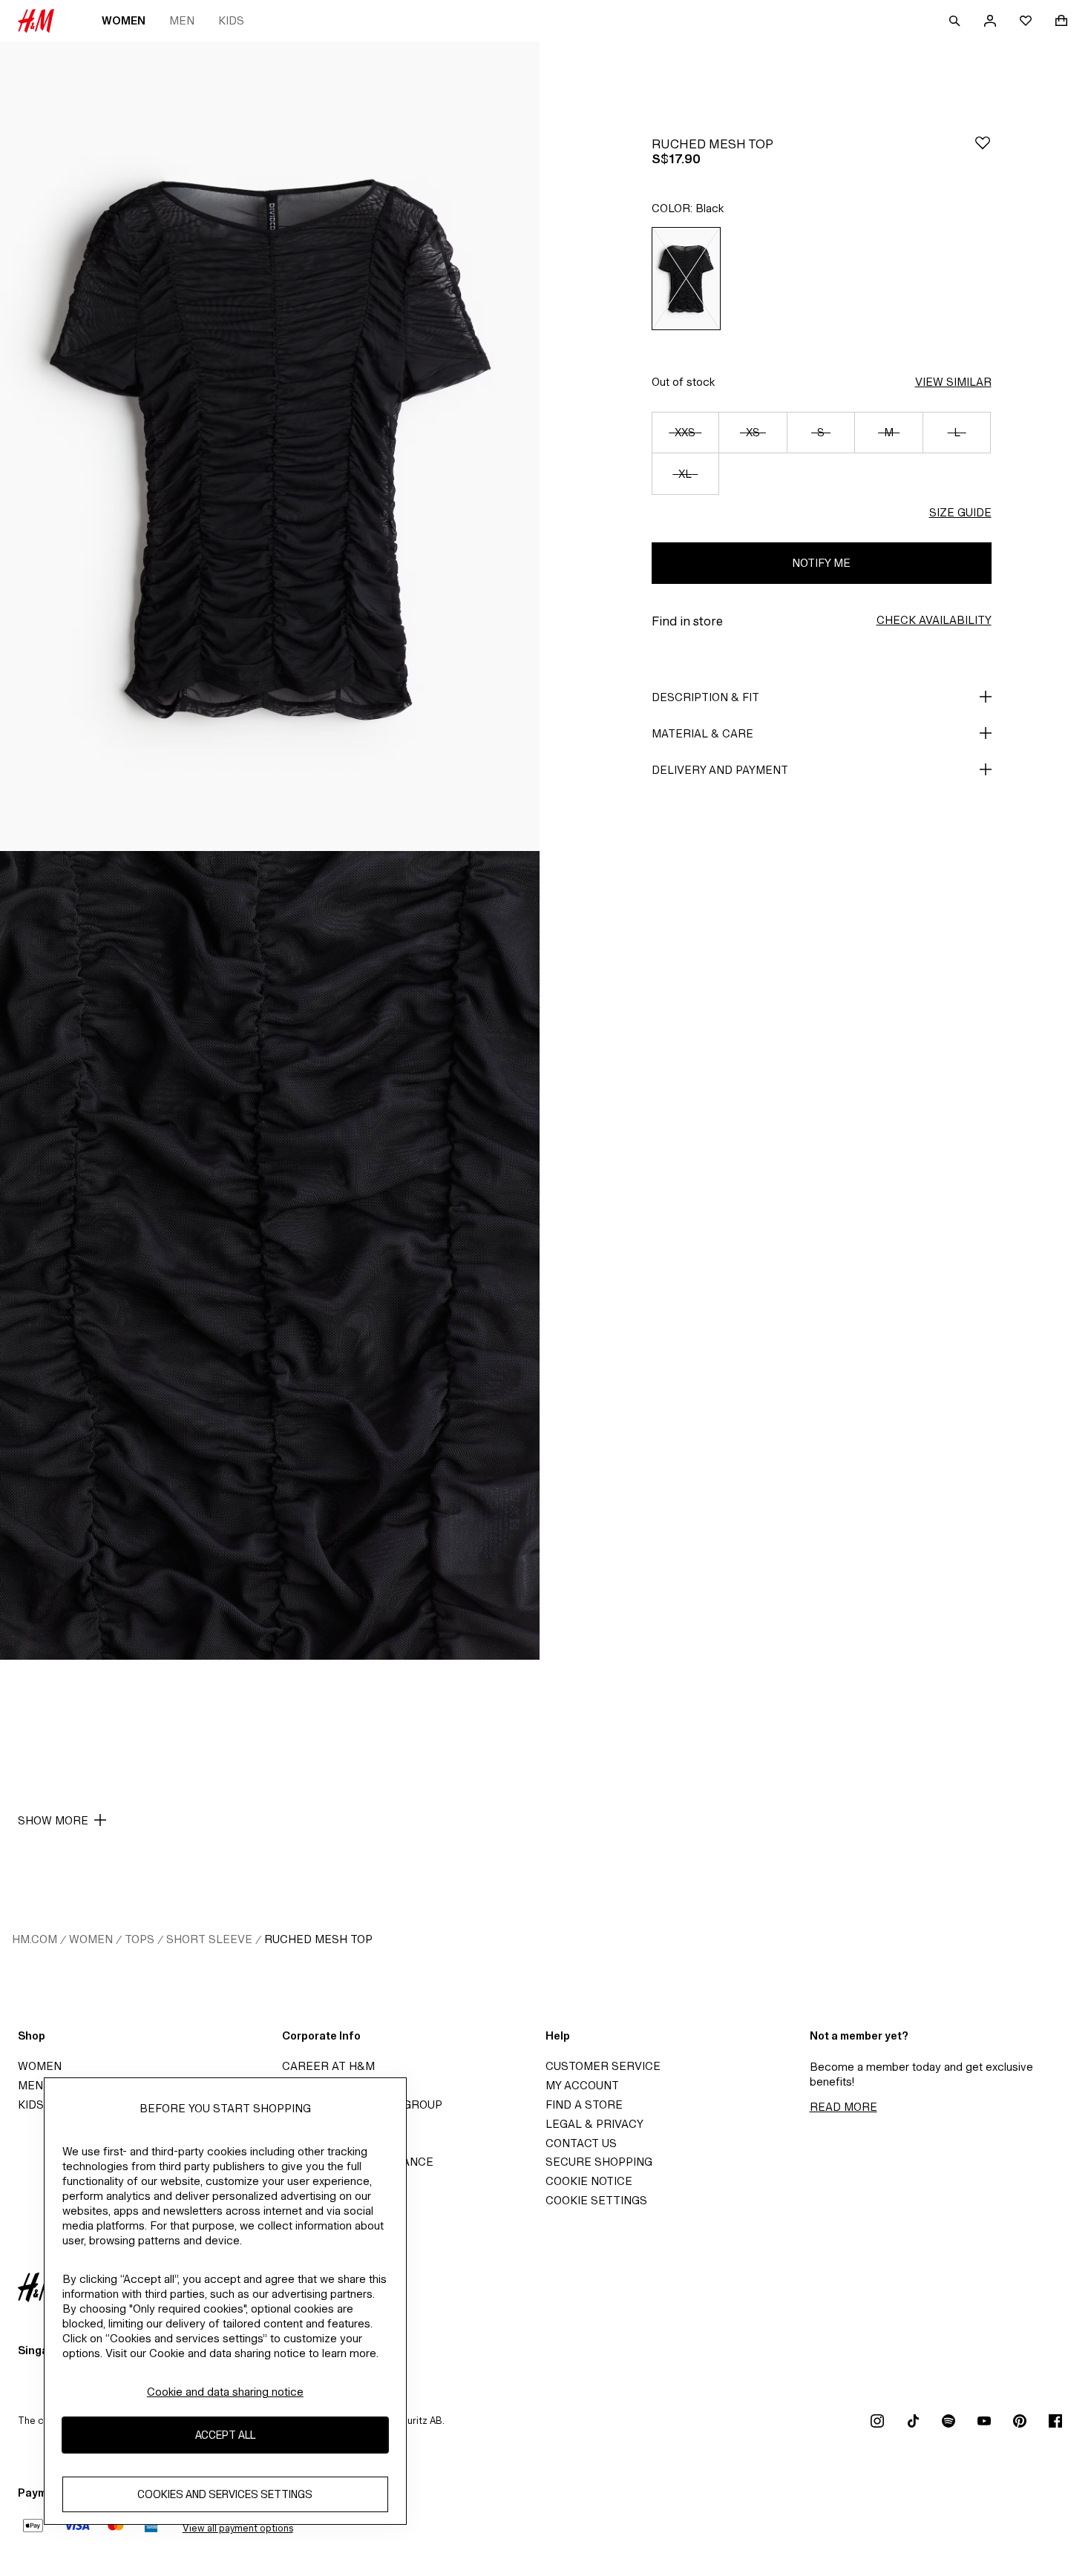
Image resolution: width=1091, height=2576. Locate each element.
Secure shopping (599, 2162)
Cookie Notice (589, 2181)
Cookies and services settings (225, 2494)
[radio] (687, 279)
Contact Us (581, 2143)
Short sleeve (209, 1939)
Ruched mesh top (318, 1939)
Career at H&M (328, 2066)
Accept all (225, 2435)
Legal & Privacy (594, 2124)
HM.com (35, 1939)
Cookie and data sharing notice (225, 2392)
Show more (53, 1820)
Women (124, 20)
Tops (140, 1939)
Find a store (584, 2104)
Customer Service (603, 2066)
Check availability (934, 620)
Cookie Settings (596, 2200)
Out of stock (683, 382)
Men (182, 20)
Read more (843, 2107)
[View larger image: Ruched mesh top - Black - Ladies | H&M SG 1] (270, 446)
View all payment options (238, 2528)
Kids (231, 20)
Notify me (821, 563)
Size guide (960, 512)
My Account (582, 2085)
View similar (953, 382)
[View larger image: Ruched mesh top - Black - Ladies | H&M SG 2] (270, 1256)
